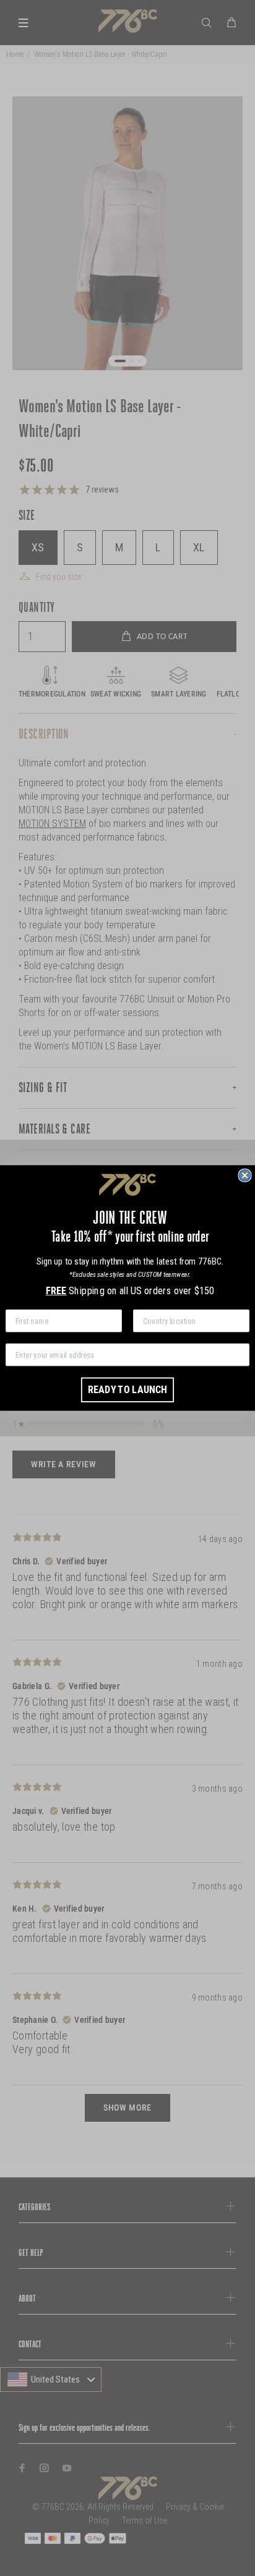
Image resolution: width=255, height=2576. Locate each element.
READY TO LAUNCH (127, 1390)
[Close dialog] (244, 1176)
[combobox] (188, 1321)
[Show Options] (238, 1321)
